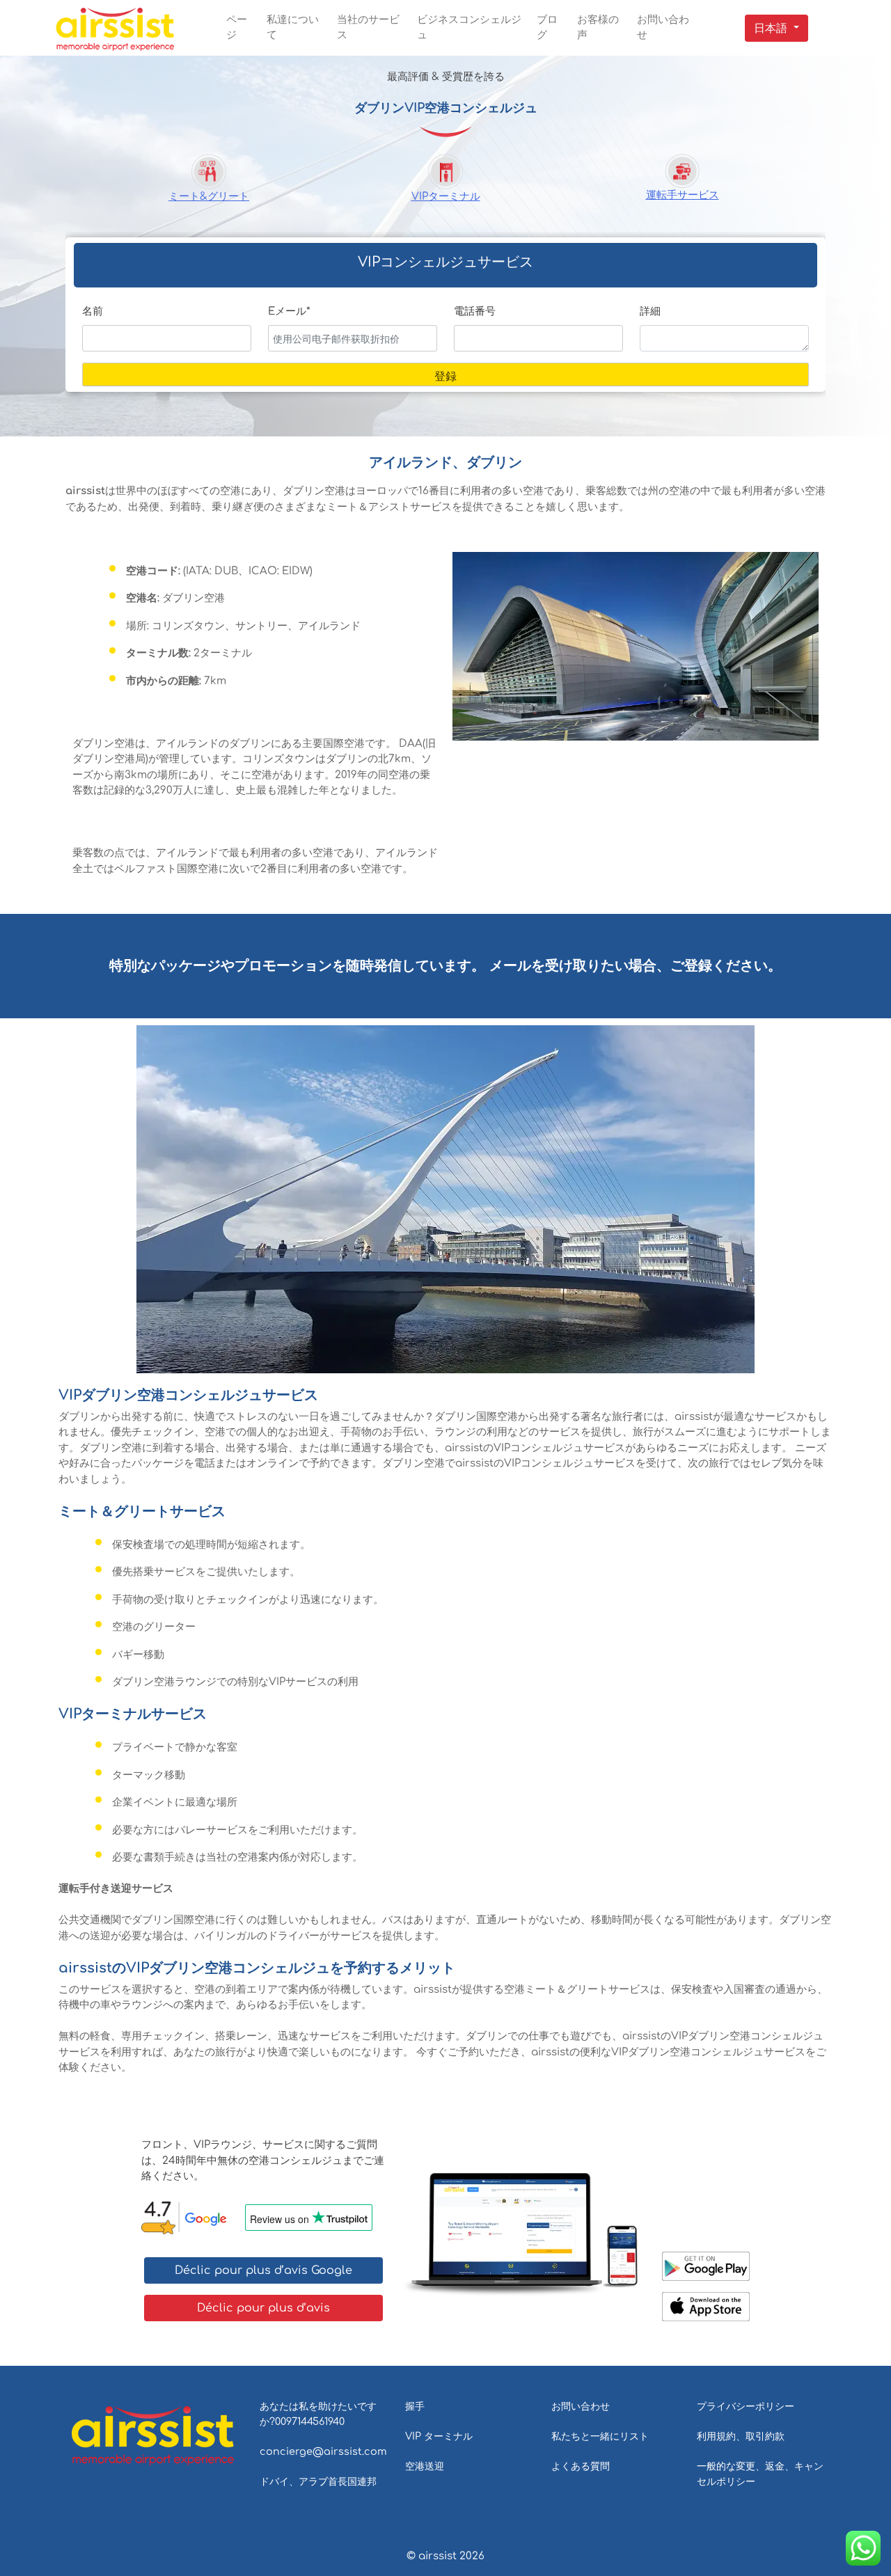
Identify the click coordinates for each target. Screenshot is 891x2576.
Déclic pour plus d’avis (263, 2308)
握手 (415, 2406)
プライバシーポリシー (746, 2406)
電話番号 (475, 311)
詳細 (650, 311)
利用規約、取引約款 (741, 2436)
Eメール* (289, 311)
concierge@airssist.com (323, 2451)
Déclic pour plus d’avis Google (263, 2270)
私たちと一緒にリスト (600, 2436)
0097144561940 (310, 2421)
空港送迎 (425, 2466)
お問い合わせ (581, 2406)
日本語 (771, 29)
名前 (93, 311)
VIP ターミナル (439, 2436)
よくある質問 (581, 2466)
